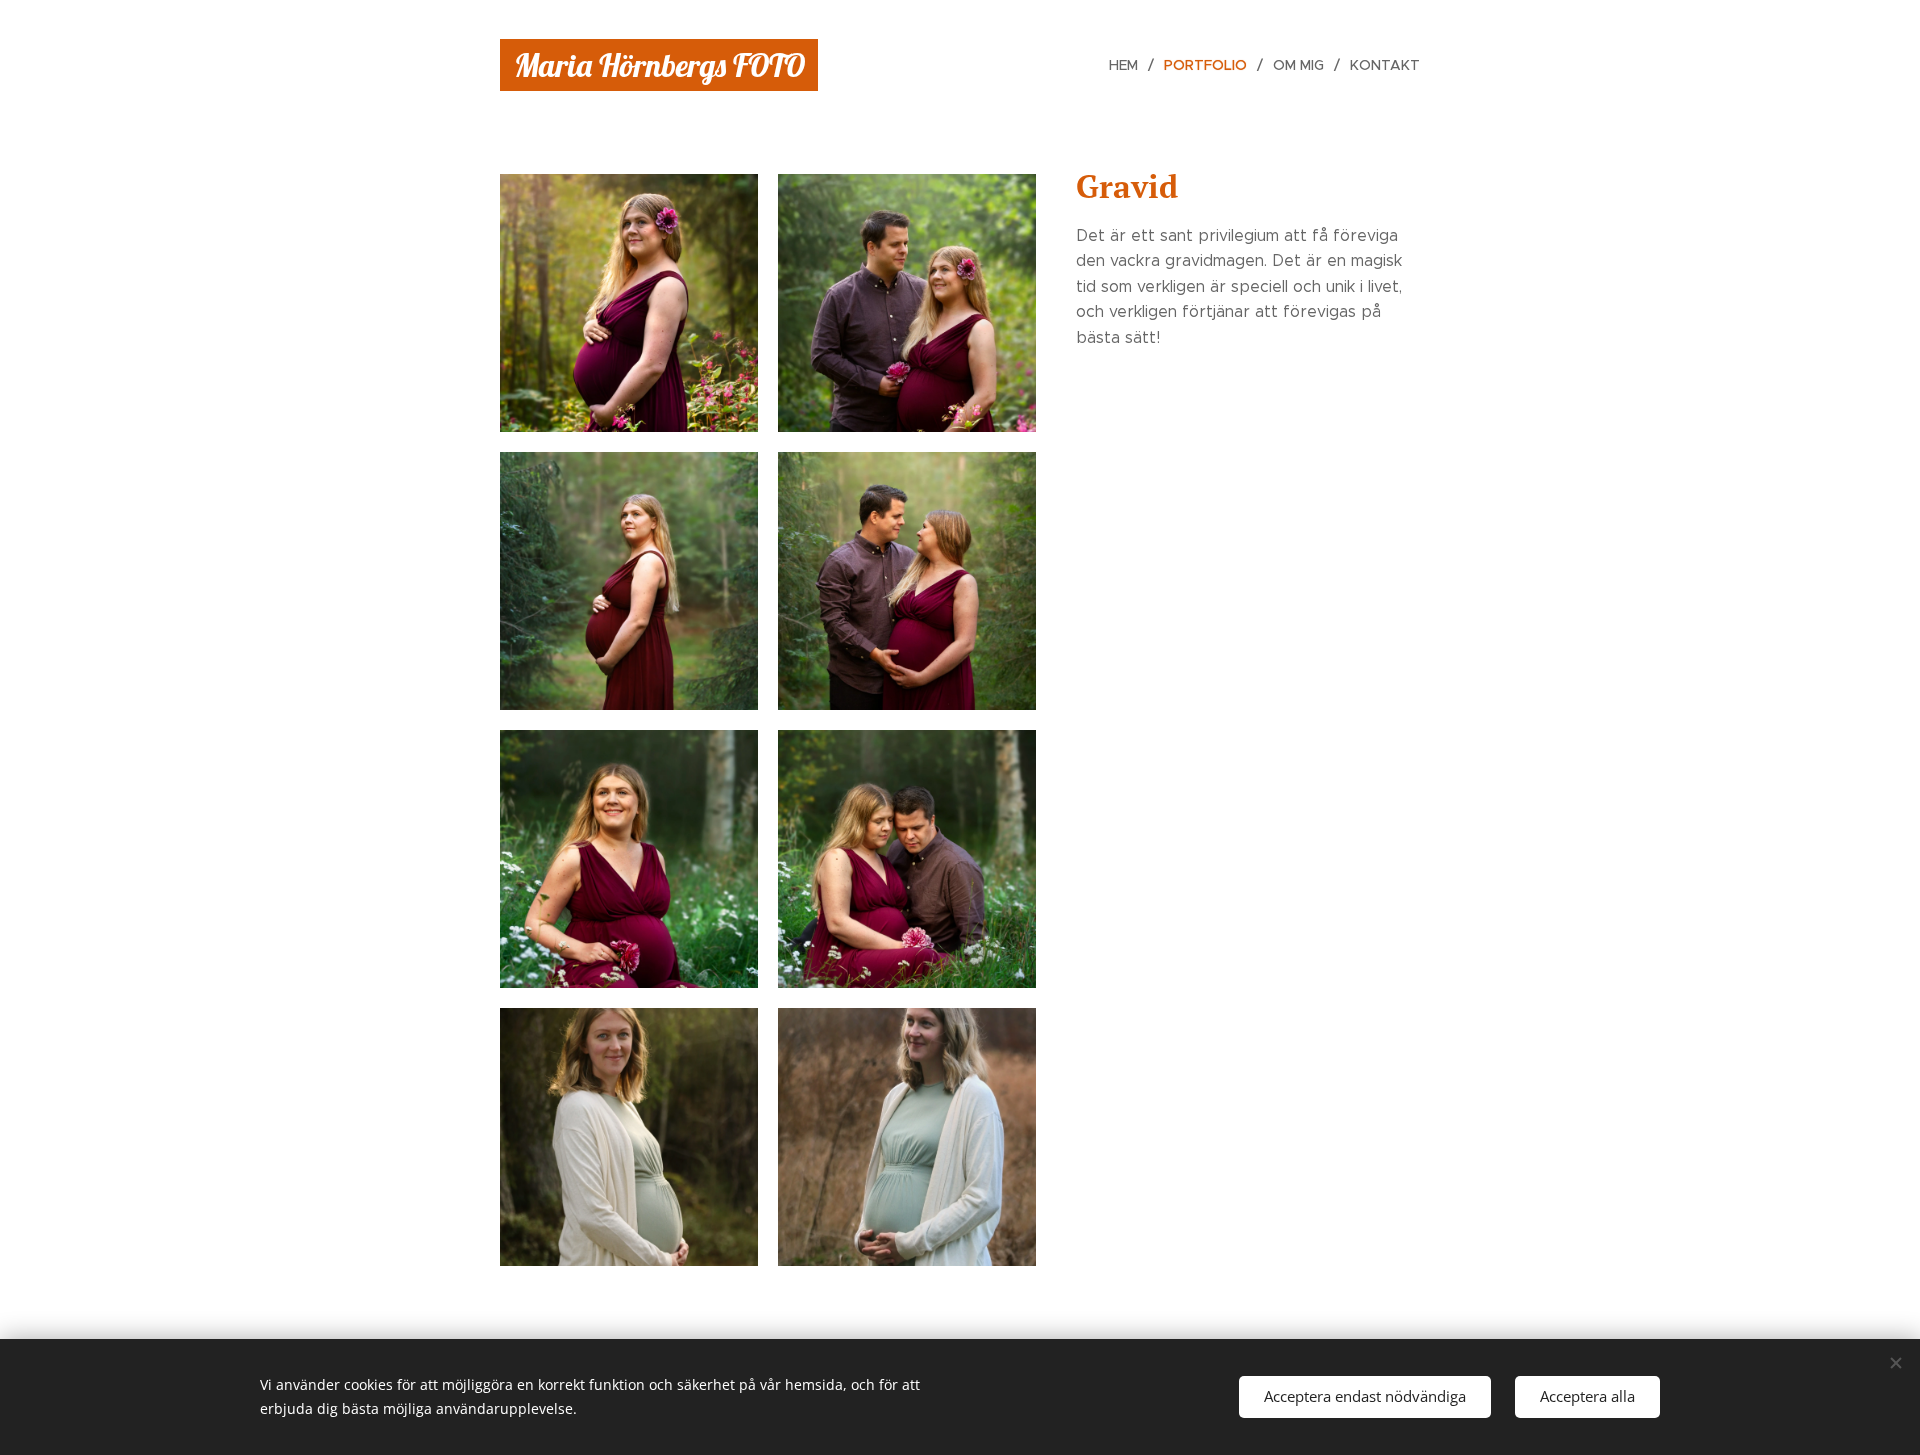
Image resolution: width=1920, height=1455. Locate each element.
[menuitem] (1129, 65)
